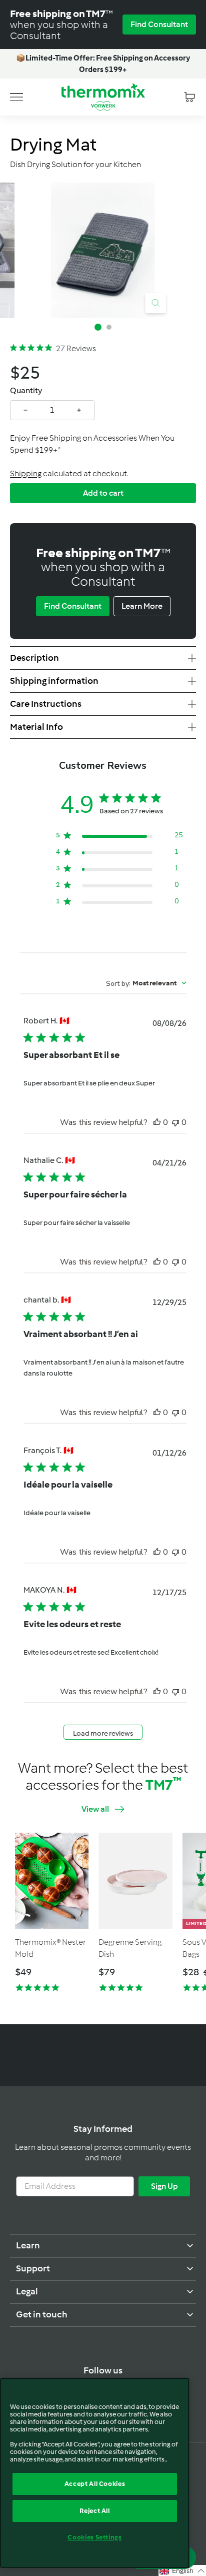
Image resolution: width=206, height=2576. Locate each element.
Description (34, 658)
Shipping (26, 473)
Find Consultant (159, 24)
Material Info (36, 727)
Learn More (142, 606)
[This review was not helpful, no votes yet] (175, 1122)
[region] (95, 2473)
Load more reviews (103, 1733)
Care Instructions (46, 704)
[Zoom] (155, 303)
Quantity (26, 390)
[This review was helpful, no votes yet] (157, 1122)
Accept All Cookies (95, 2484)
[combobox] (146, 983)
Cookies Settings (95, 2537)
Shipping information (54, 681)
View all (95, 1809)
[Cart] (189, 97)
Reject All (95, 2511)
